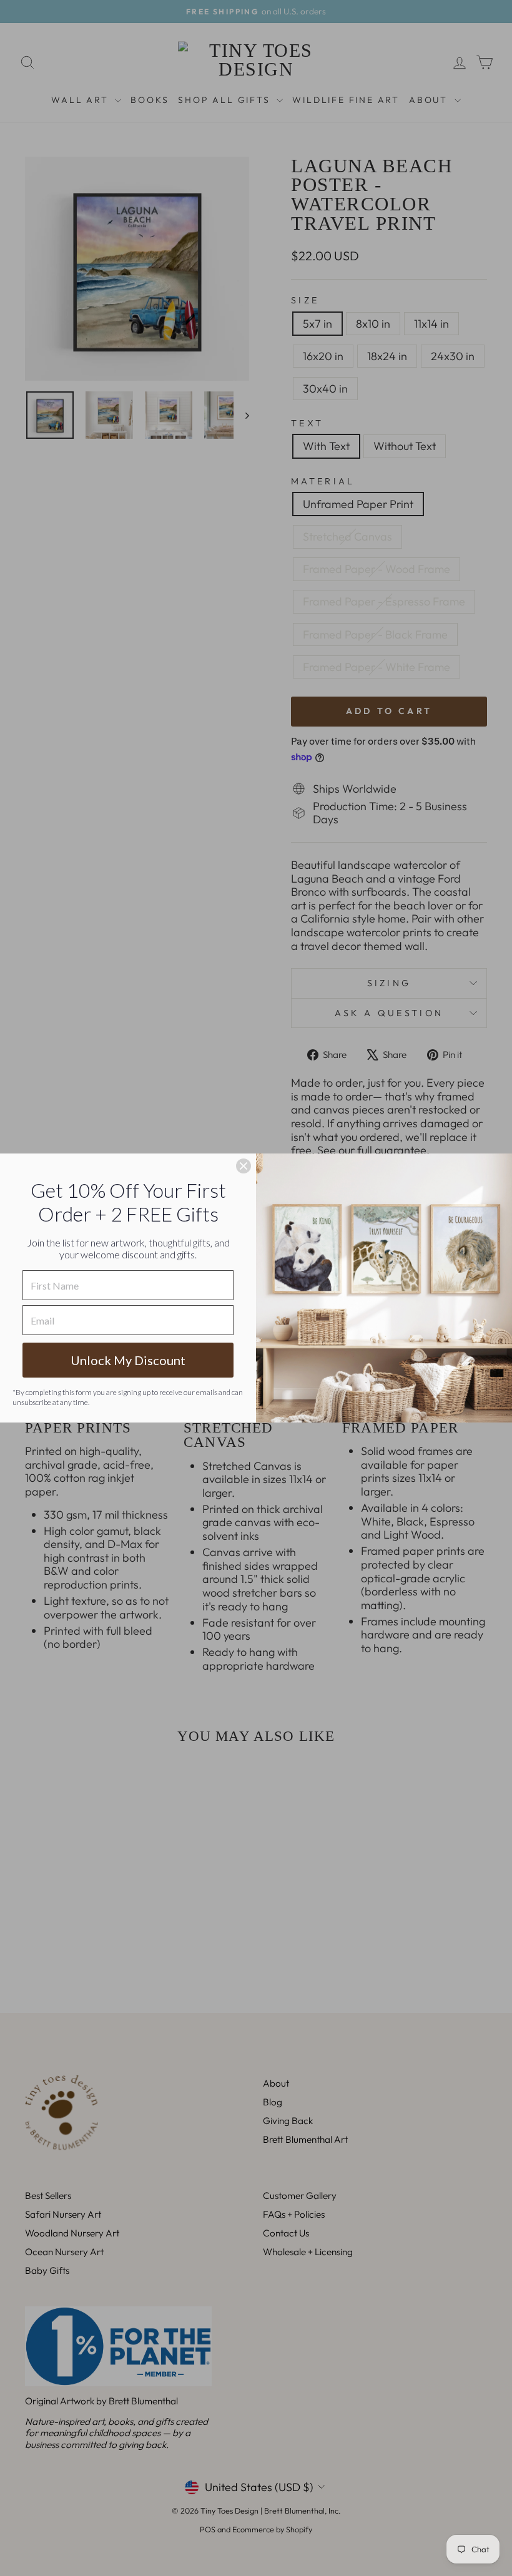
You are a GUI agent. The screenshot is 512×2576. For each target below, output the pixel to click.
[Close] (244, 1166)
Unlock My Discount (128, 1360)
